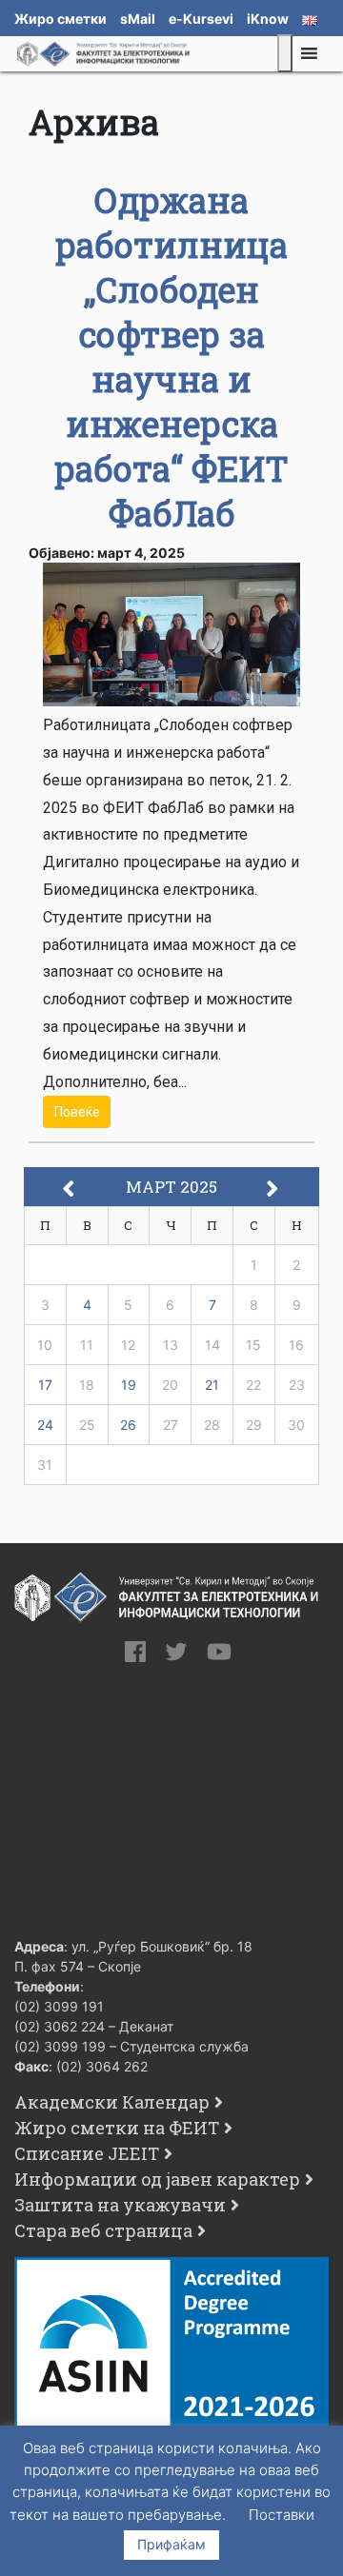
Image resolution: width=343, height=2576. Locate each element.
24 (45, 1425)
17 (45, 1385)
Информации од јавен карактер (157, 2179)
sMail (138, 19)
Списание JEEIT (87, 2153)
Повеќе (77, 1112)
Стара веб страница (103, 2230)
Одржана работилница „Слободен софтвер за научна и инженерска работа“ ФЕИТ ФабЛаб (171, 357)
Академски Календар (112, 2102)
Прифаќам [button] (171, 2544)
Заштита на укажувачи (120, 2205)
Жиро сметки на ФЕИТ (117, 2128)
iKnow (268, 19)
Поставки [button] (282, 2515)
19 (129, 1385)
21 (212, 1385)
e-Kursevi (201, 19)
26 (128, 1425)
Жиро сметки (61, 19)
